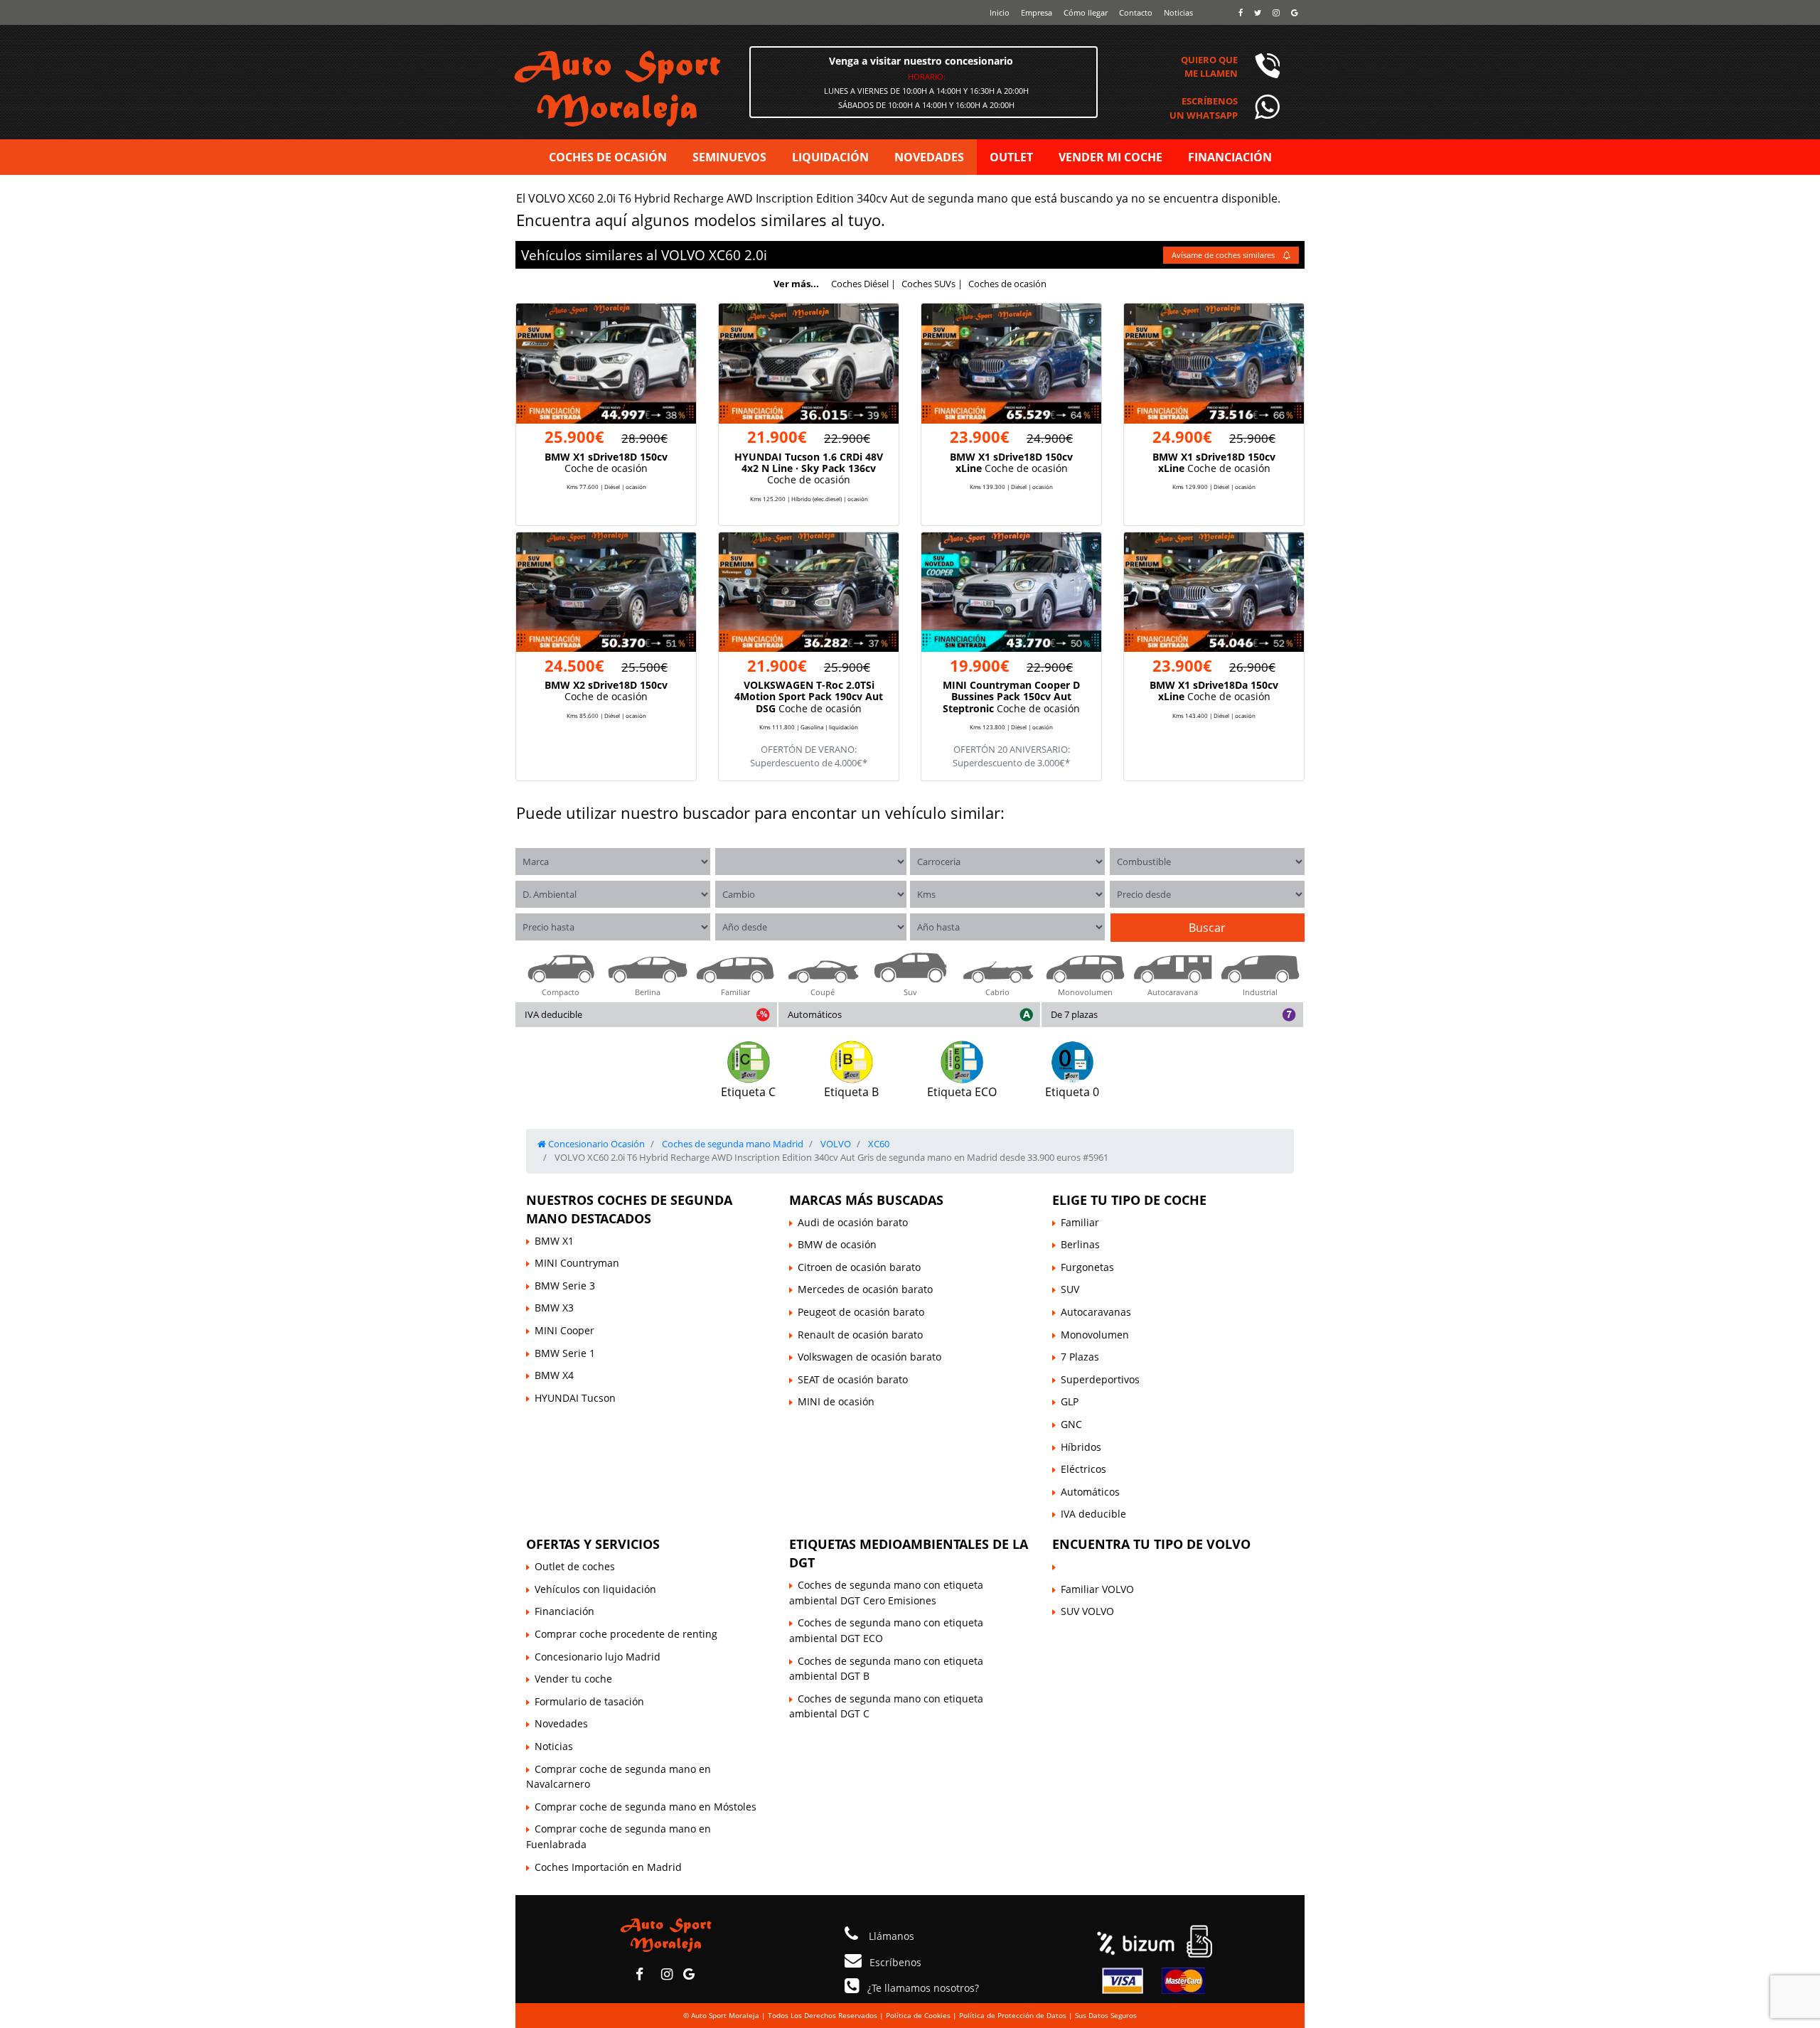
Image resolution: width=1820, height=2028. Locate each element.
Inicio (1000, 12)
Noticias (1178, 12)
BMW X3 (554, 1308)
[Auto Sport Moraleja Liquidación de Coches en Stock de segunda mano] (675, 87)
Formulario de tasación (589, 1701)
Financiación (564, 1611)
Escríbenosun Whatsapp (1204, 108)
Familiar (1080, 1222)
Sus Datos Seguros (1106, 2015)
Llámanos (890, 1936)
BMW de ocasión (837, 1244)
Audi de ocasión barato (853, 1222)
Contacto (1136, 12)
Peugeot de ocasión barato (861, 1312)
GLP (1070, 1401)
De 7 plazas (1074, 1014)
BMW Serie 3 (565, 1286)
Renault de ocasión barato (860, 1335)
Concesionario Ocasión (595, 1144)
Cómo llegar (1086, 12)
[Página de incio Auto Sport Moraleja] (666, 1934)
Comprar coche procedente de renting (626, 1634)
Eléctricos (1083, 1469)
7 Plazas (1080, 1357)
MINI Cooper (564, 1330)
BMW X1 (554, 1241)
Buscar (1207, 928)
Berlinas (1080, 1244)
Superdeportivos (1100, 1379)
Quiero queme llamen (1209, 66)
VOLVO (683, 255)
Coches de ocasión (1007, 284)
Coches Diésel (860, 284)
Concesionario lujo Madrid (598, 1657)
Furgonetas (1087, 1267)
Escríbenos (895, 1962)
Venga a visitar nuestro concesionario (921, 61)
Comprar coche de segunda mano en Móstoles (646, 1807)
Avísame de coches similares (1224, 255)
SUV (1070, 1289)
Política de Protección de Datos (1013, 2015)
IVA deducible (553, 1014)
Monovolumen (1095, 1335)
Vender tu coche (573, 1679)
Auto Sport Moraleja (725, 2015)
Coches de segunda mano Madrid (732, 1144)
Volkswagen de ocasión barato (869, 1357)
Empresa (1037, 12)
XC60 (725, 255)
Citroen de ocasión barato (859, 1267)
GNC (1071, 1424)
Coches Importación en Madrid (608, 1867)
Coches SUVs (928, 284)
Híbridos (1081, 1447)
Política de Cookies (918, 2015)
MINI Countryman (577, 1263)
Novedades (561, 1723)
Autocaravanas (1096, 1312)
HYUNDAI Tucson (575, 1398)
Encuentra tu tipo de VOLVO (1151, 1544)
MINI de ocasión (836, 1401)
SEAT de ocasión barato (853, 1379)
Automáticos (815, 1014)
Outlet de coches (575, 1566)
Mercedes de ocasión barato (865, 1289)
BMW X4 (554, 1375)
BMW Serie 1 (565, 1353)
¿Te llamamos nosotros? (923, 1988)
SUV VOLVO (1087, 1611)
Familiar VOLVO (1097, 1589)
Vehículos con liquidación (595, 1589)
